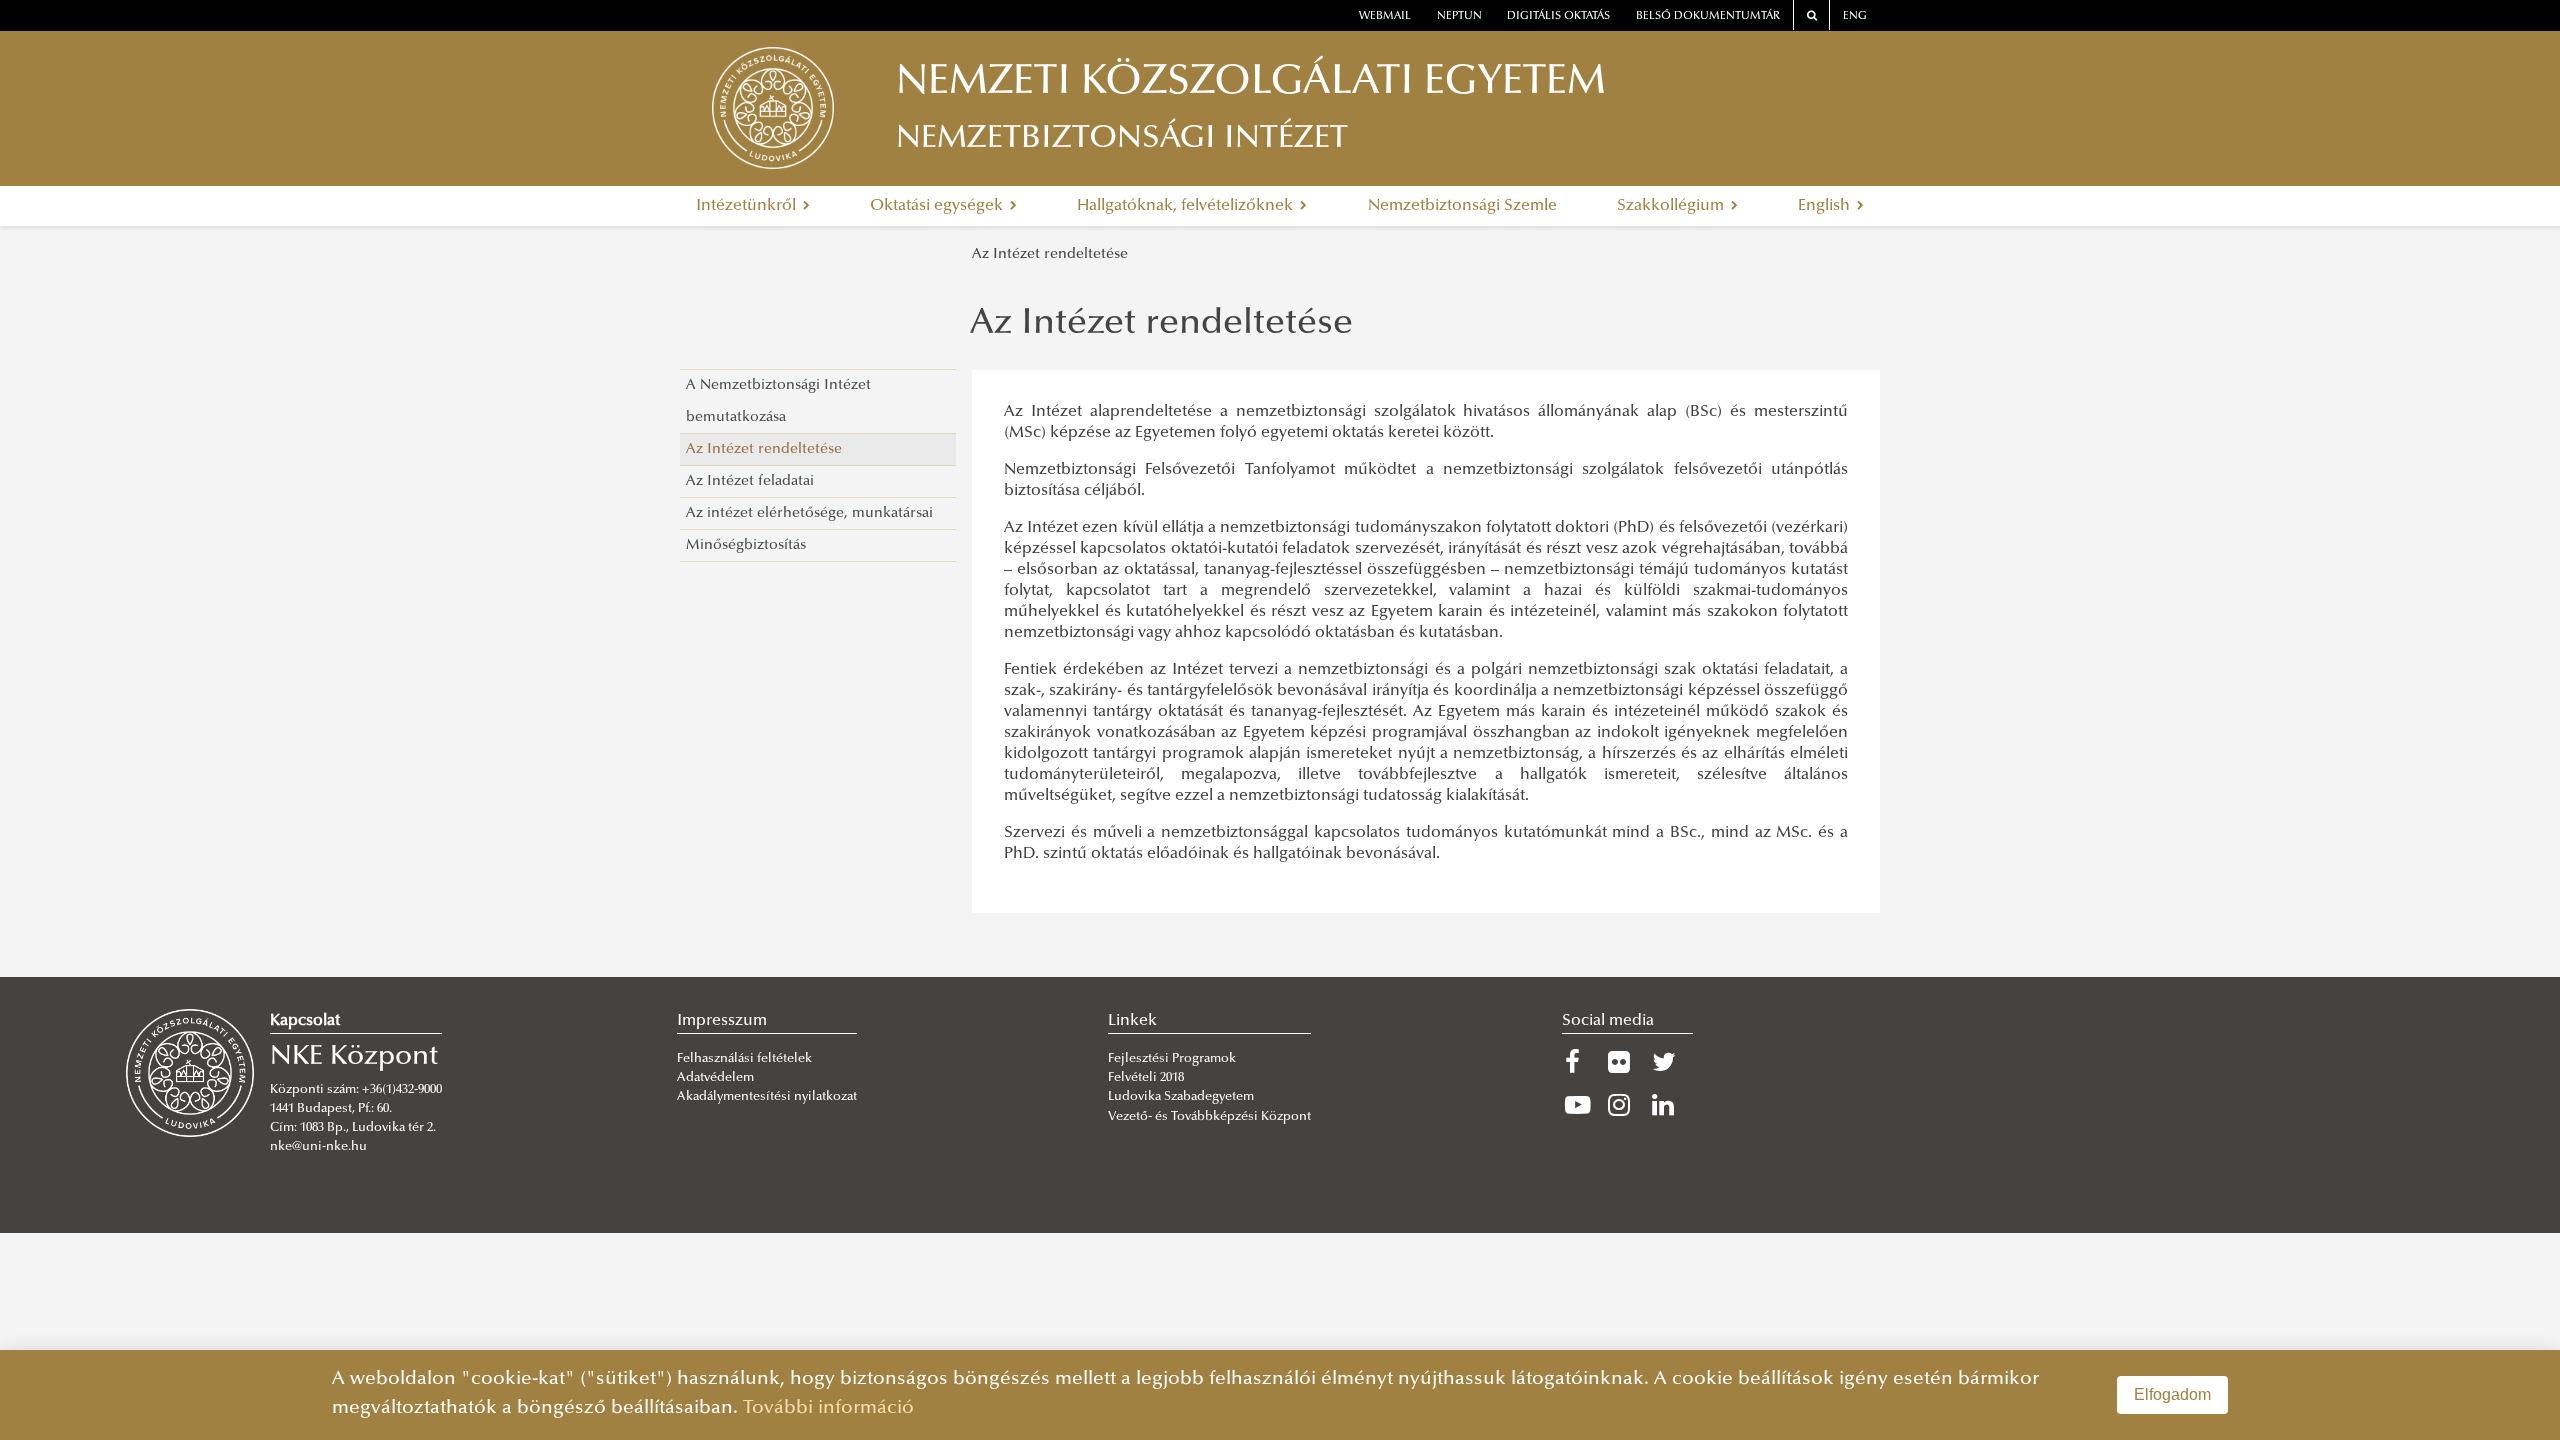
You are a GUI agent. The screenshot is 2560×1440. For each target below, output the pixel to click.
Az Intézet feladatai (750, 481)
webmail (1385, 16)
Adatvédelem (715, 1078)
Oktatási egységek (938, 206)
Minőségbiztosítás (746, 545)
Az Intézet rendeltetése (1050, 254)
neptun (1459, 16)
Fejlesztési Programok (1172, 1059)
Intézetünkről (748, 206)
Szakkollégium (1672, 206)
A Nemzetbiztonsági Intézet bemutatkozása (778, 401)
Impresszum (722, 1021)
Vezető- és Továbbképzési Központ (1209, 1117)
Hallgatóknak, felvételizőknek (1187, 206)
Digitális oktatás (1558, 16)
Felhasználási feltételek (744, 1059)
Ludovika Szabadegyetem (1181, 1097)
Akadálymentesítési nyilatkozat (767, 1097)
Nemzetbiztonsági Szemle (1462, 206)
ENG (1855, 16)
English (1826, 206)
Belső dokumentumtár (1708, 16)
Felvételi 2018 (1146, 1078)
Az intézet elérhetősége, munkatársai (809, 513)
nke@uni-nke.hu (318, 1147)
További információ (828, 1408)
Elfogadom (2172, 1394)
